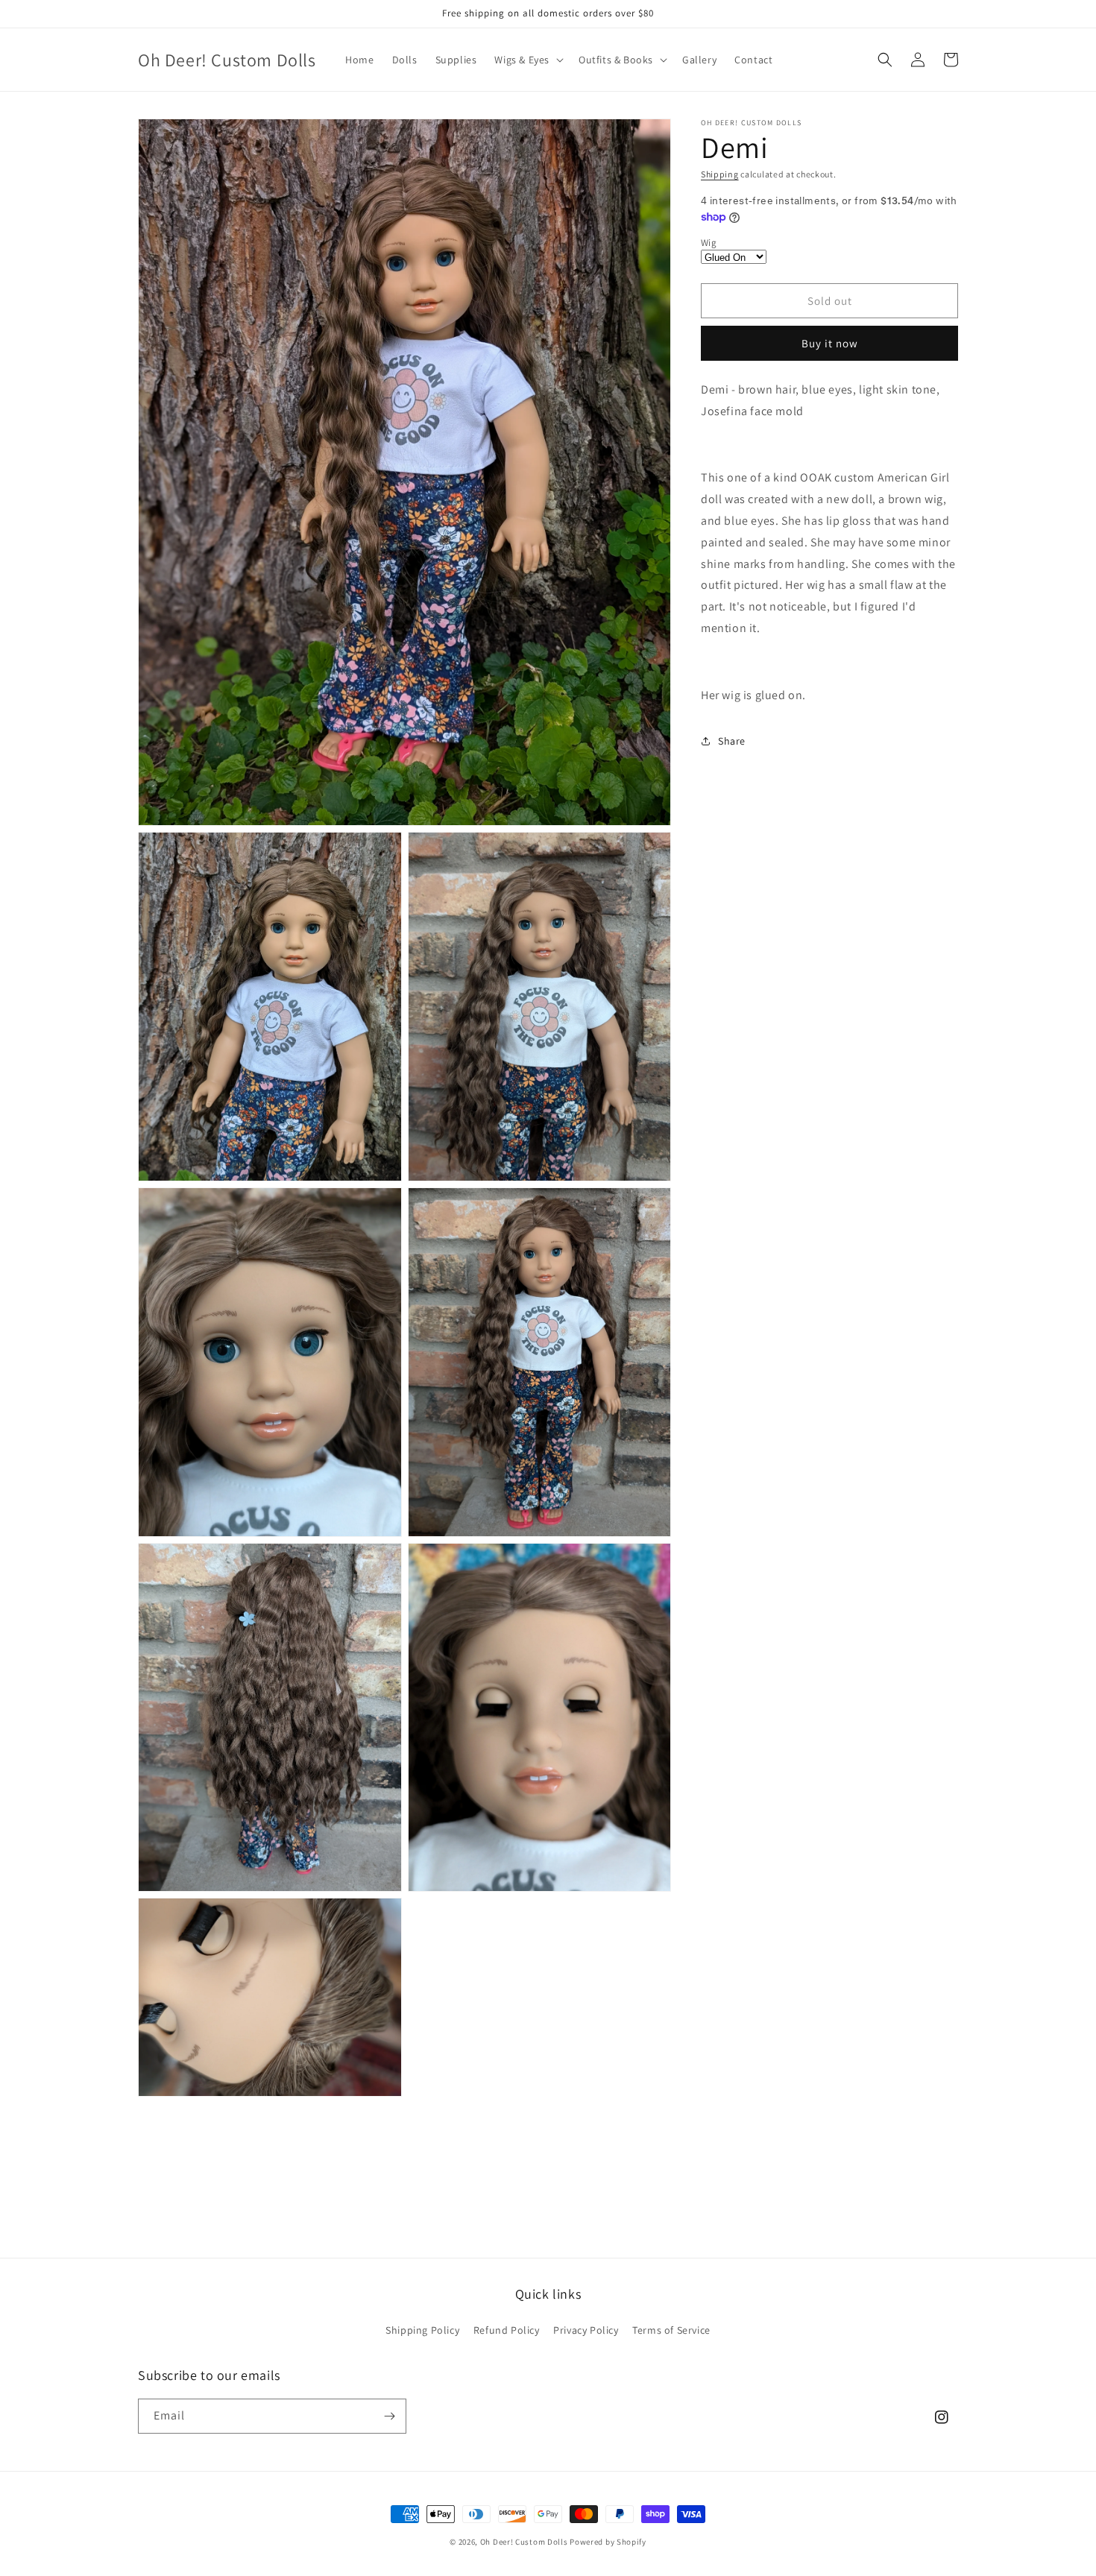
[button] (527, 60)
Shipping (720, 174)
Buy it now (830, 343)
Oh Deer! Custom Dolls (524, 2542)
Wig (709, 243)
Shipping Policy (422, 2330)
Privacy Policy (586, 2330)
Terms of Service (671, 2330)
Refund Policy (507, 2330)
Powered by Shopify (608, 2542)
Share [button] (732, 741)
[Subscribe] (389, 2416)
